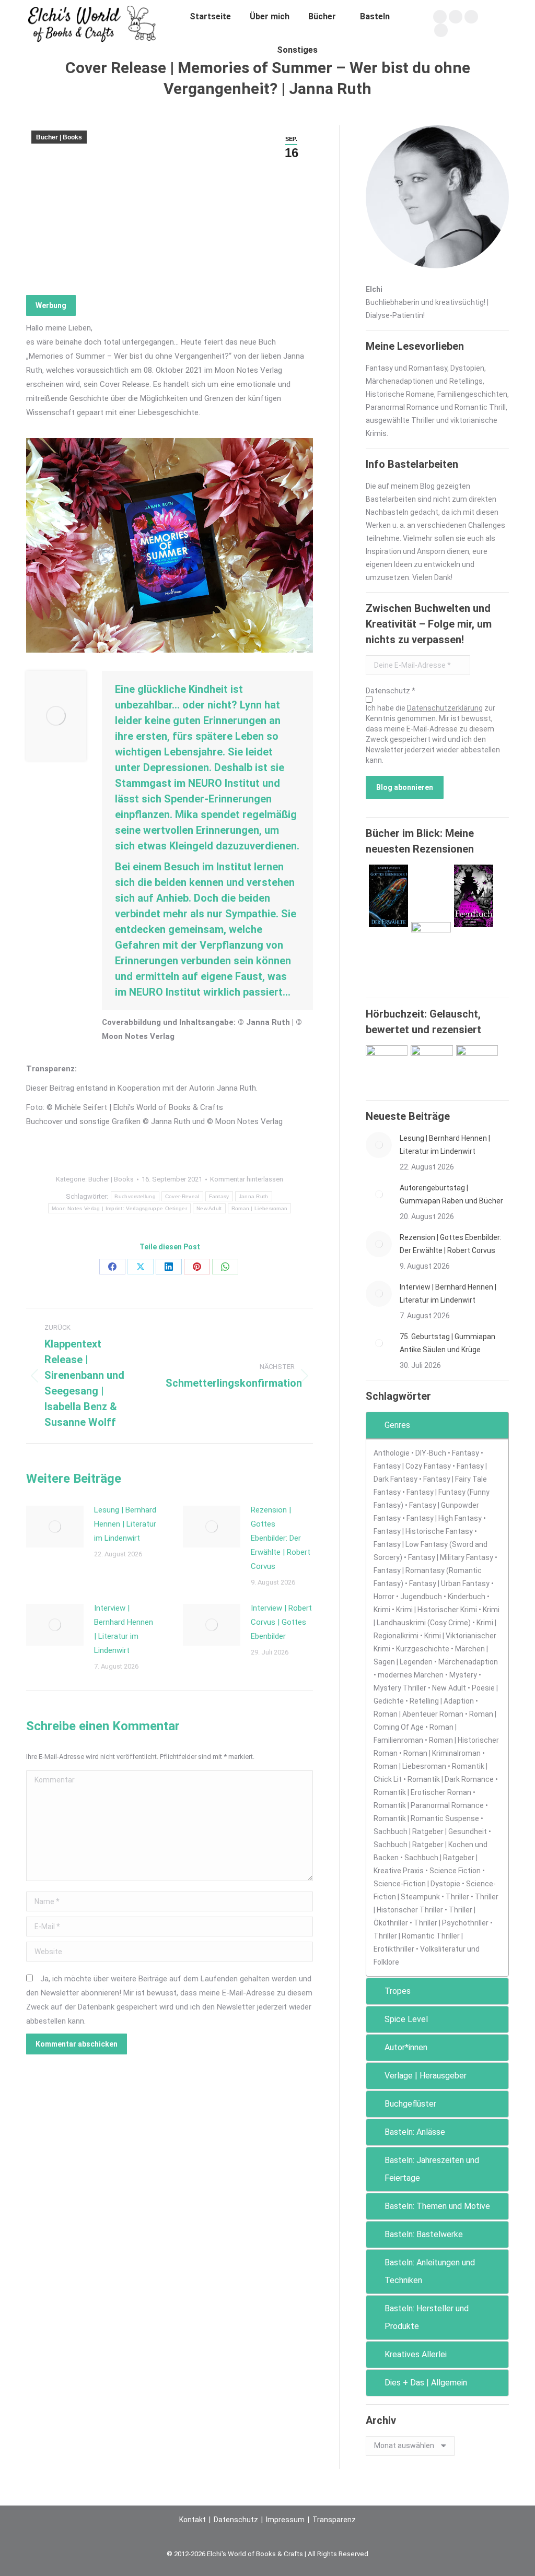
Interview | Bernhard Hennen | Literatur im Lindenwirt (124, 1629)
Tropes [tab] (398, 1991)
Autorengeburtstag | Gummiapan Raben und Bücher (451, 1194)
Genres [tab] (397, 1425)
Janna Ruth (254, 1196)
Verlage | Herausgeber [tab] (426, 2076)
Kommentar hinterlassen (247, 1179)
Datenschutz (236, 2520)
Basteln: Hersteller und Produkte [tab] (427, 2317)
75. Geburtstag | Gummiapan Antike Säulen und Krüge (447, 1343)
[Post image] (55, 1527)
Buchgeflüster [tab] (410, 2104)
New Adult (209, 1208)
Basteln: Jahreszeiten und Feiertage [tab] (432, 2169)
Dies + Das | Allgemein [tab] (426, 2383)
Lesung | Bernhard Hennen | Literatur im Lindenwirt (125, 1524)
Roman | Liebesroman (260, 1208)
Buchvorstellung (135, 1196)
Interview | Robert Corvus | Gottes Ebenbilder (281, 1622)
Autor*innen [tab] (406, 2047)
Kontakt (193, 2520)
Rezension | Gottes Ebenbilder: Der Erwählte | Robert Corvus (281, 1538)
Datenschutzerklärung (445, 708)
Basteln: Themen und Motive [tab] (437, 2206)
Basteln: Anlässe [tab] (415, 2132)
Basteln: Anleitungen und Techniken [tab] (430, 2271)
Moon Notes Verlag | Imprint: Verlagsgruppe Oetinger (119, 1208)
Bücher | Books (59, 137)
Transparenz (334, 2520)
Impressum (285, 2520)
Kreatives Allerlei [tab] (416, 2354)
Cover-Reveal (182, 1196)
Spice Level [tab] (406, 2019)
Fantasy (219, 1196)
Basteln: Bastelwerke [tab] (424, 2234)
